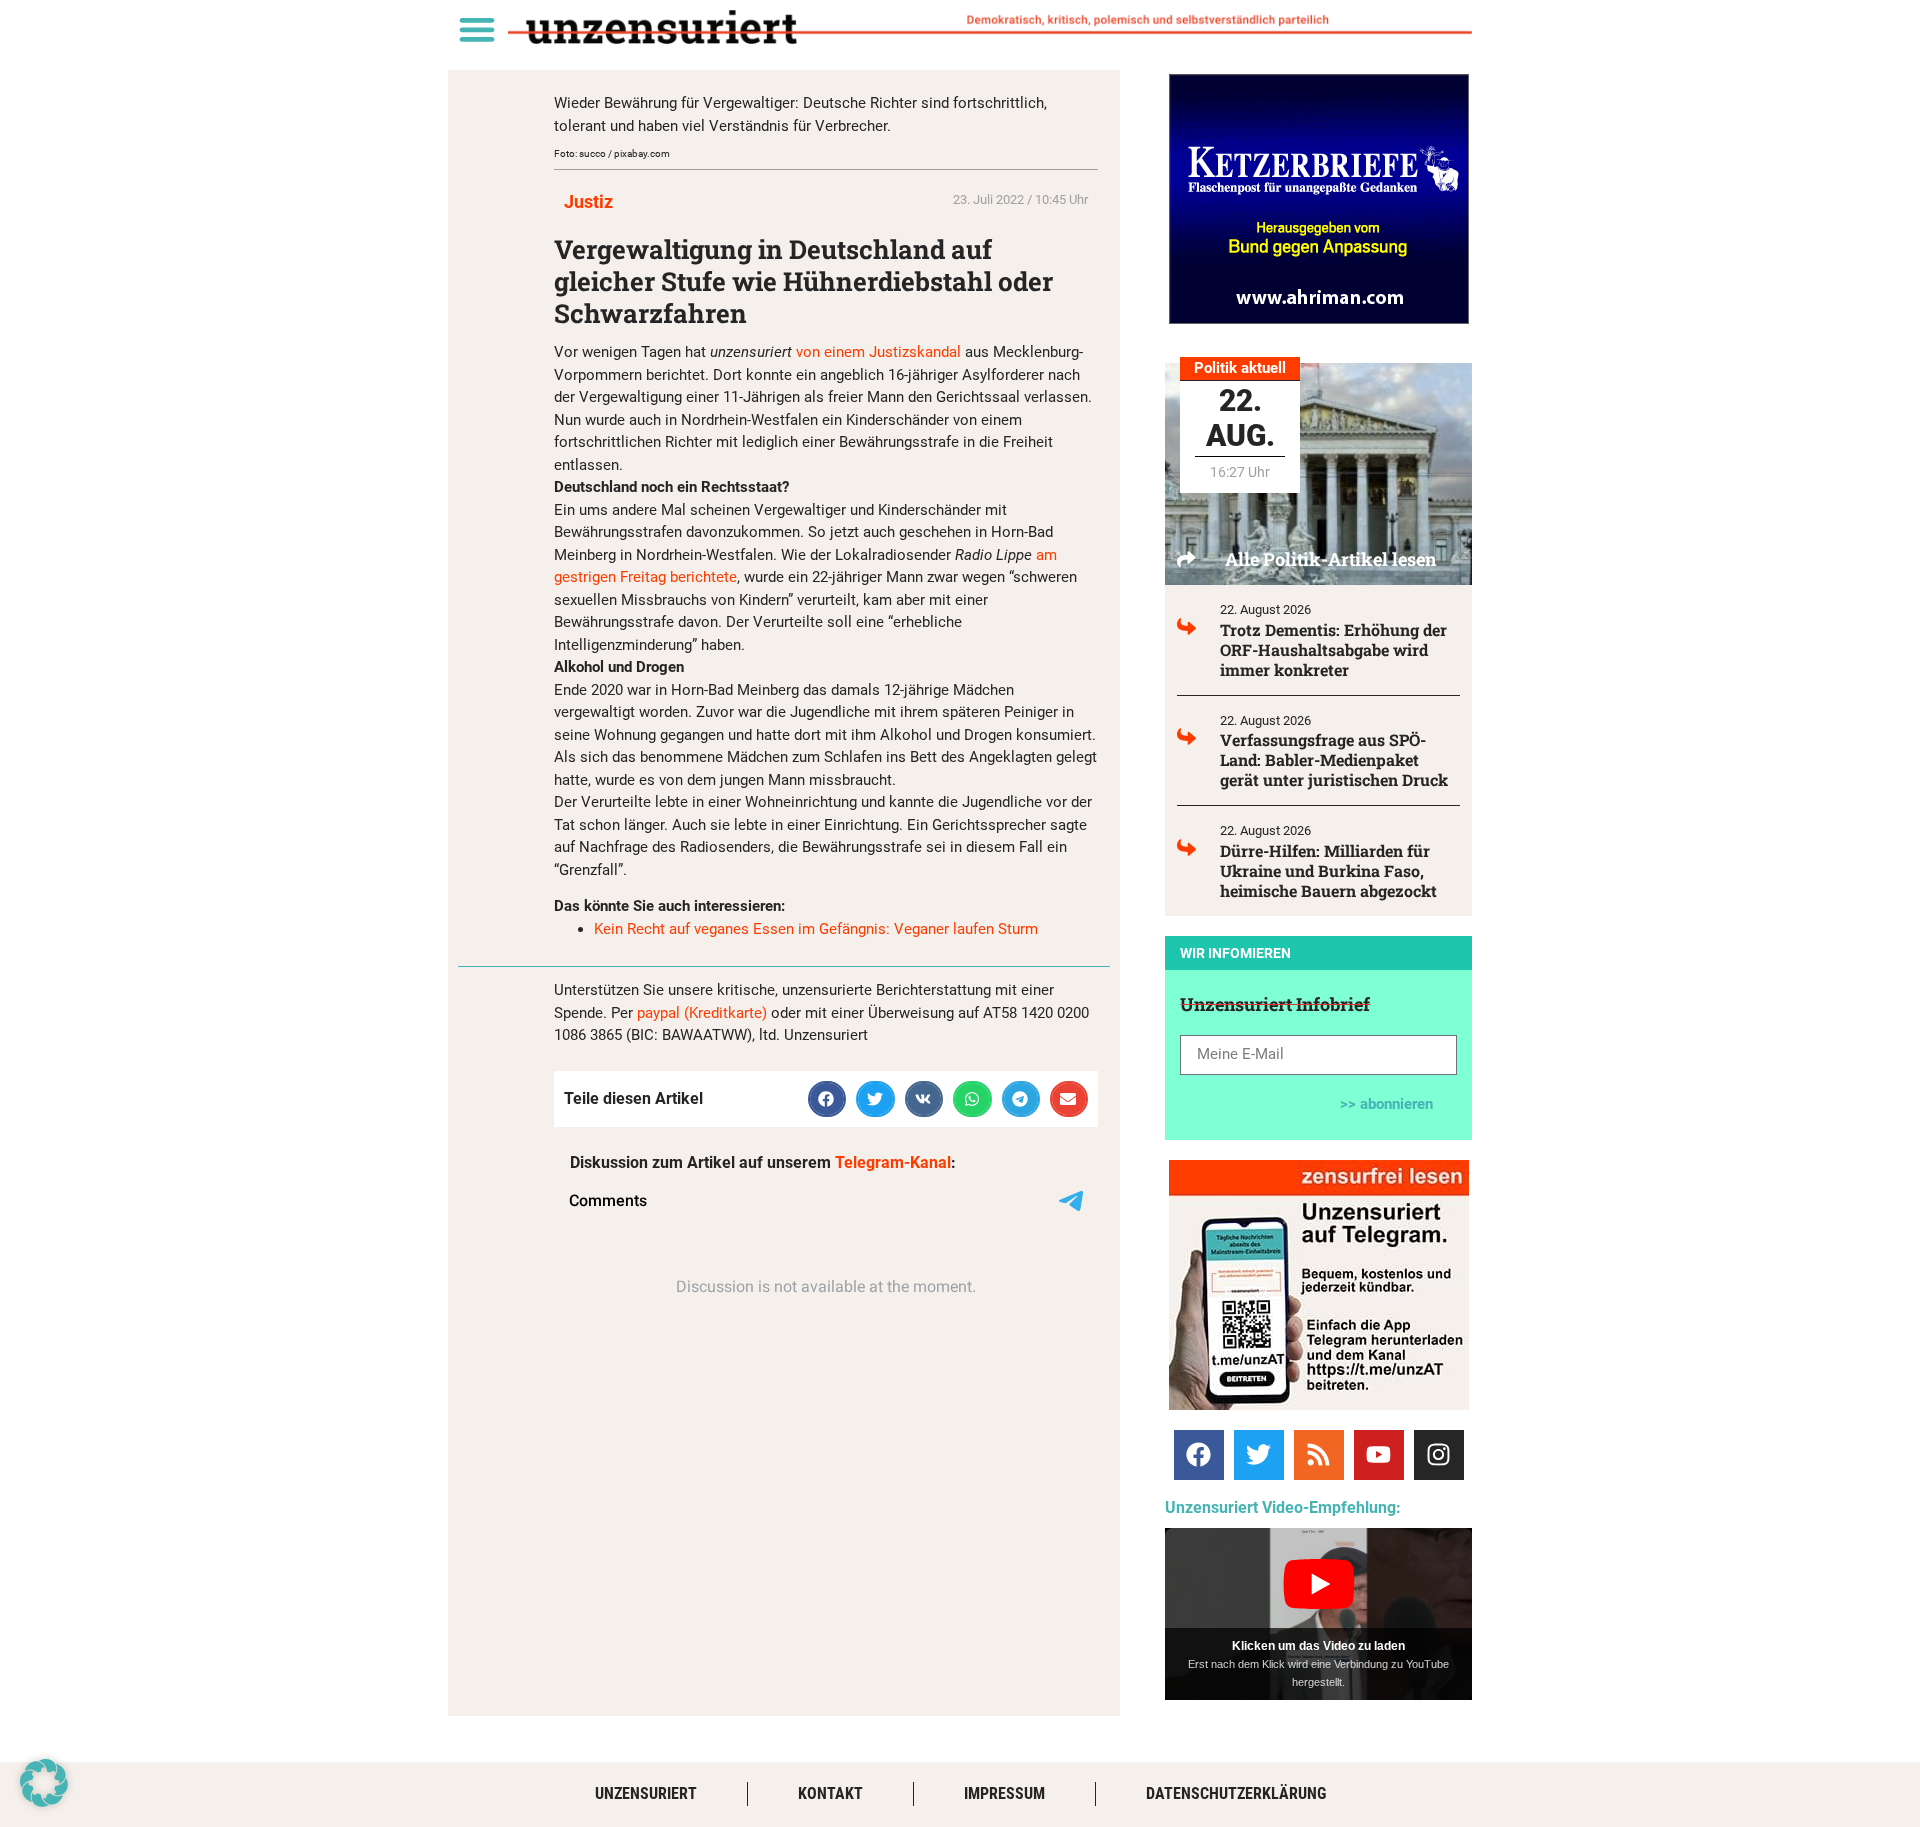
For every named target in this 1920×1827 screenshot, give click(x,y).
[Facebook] (1199, 1455)
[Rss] (1319, 1455)
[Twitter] (1259, 1455)
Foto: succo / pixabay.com (612, 153)
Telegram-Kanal (893, 1162)
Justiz (588, 201)
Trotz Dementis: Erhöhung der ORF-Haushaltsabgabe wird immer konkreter (1333, 649)
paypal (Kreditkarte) (702, 1013)
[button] (476, 28)
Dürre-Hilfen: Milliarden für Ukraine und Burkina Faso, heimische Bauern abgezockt (1328, 870)
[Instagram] (1439, 1455)
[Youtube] (1379, 1455)
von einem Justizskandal (878, 352)
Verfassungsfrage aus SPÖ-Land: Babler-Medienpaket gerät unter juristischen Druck (1334, 759)
